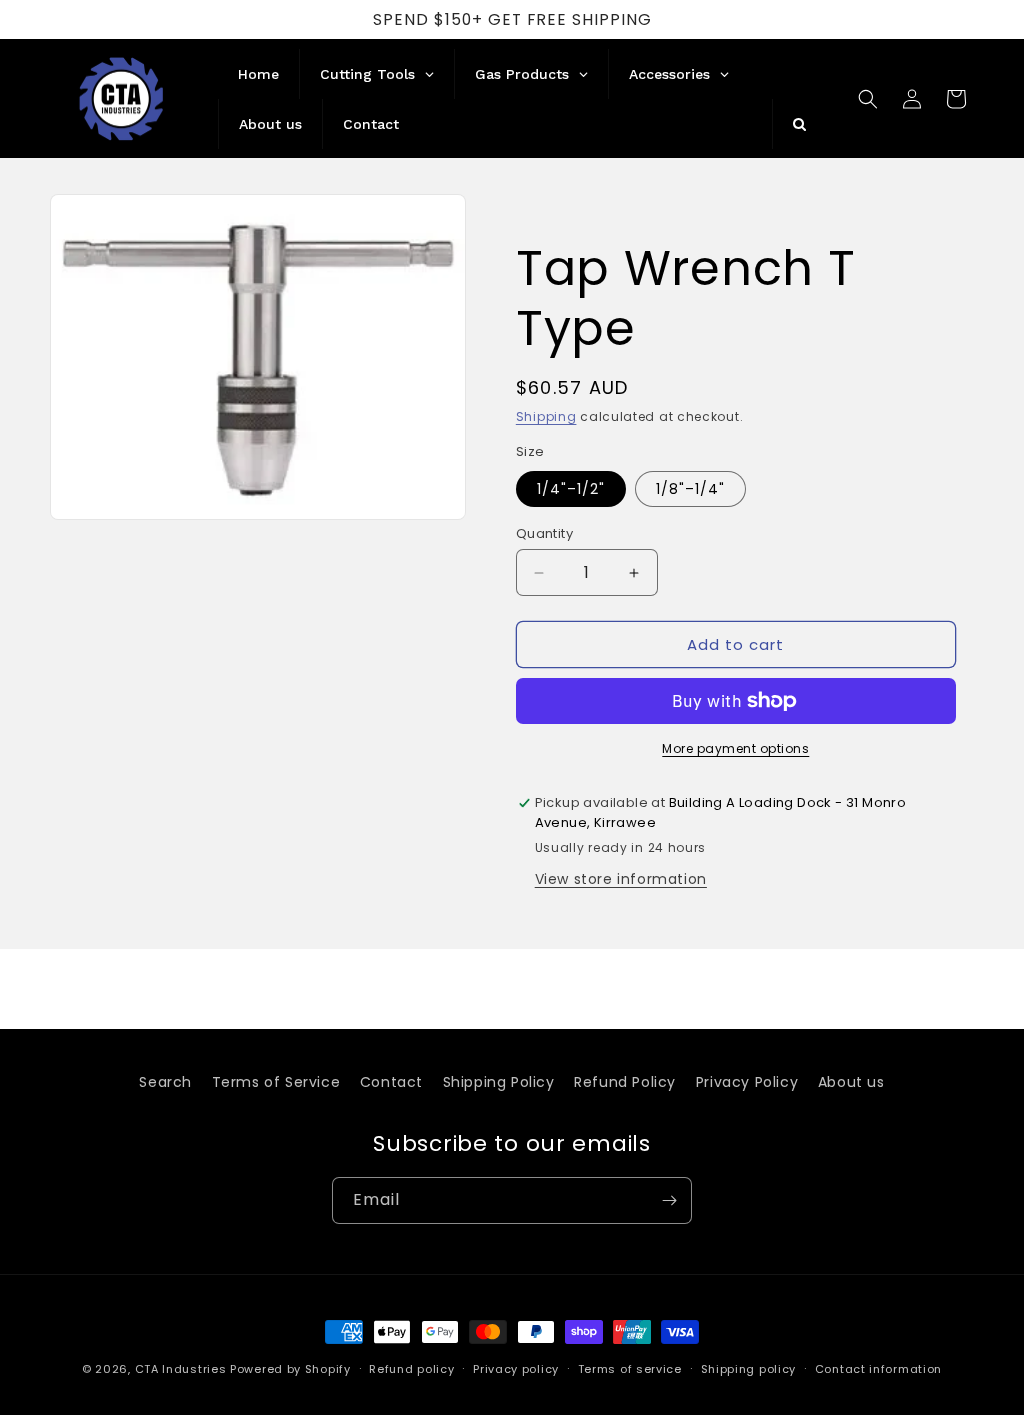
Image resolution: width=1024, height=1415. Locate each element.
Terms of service (630, 1369)
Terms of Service (276, 1082)
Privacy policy (516, 1369)
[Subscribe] (669, 1200)
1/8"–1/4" (690, 489)
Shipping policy (749, 1369)
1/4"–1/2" (571, 489)
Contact (391, 1082)
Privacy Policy (747, 1082)
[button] (868, 99)
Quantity (544, 533)
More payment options (735, 748)
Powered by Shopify (290, 1369)
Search (165, 1082)
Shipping (546, 416)
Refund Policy (625, 1082)
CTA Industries (181, 1369)
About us (851, 1082)
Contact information (878, 1369)
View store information (621, 879)
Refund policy (411, 1369)
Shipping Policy (499, 1082)
